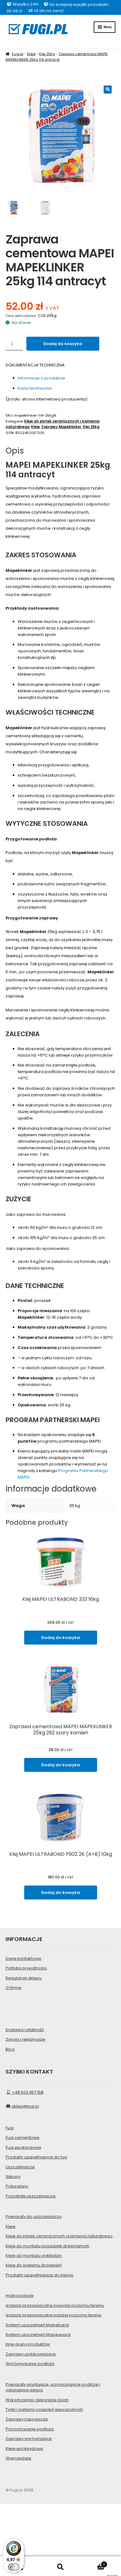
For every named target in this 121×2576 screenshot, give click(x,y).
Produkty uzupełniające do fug (36, 2157)
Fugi (10, 2128)
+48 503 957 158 (27, 2092)
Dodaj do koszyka (63, 344)
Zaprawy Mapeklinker (61, 427)
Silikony (13, 2177)
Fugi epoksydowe (23, 2147)
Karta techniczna (35, 388)
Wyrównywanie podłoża (30, 2364)
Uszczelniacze (20, 2167)
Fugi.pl (17, 54)
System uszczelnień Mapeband (37, 2325)
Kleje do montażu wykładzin (34, 2256)
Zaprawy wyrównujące (29, 2439)
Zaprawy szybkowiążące (31, 2354)
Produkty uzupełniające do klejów (40, 2275)
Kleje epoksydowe (24, 2449)
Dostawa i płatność (25, 2030)
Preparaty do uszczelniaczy (34, 2217)
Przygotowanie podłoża (30, 2429)
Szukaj (60, 2567)
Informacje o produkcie (41, 378)
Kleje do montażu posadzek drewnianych (47, 2246)
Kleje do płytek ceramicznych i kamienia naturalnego (59, 2236)
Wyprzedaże (18, 2458)
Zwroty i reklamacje (25, 2039)
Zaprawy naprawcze (27, 2419)
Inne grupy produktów (28, 2344)
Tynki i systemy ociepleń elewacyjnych (44, 2410)
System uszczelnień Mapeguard (38, 2335)
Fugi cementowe (22, 2138)
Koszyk (93, 2563)
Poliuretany (17, 2186)
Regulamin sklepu (24, 1978)
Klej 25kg (47, 54)
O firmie (13, 1988)
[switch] (14, 2567)
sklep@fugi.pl (25, 2106)
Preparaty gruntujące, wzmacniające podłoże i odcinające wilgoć (53, 2387)
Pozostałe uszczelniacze (31, 2196)
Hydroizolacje (20, 2296)
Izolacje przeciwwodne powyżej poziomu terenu (55, 2305)
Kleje (31, 54)
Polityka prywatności (26, 1968)
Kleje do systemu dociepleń (34, 2265)
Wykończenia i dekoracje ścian (37, 2400)
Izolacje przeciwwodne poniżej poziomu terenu (54, 2315)
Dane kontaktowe (23, 1958)
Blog (10, 2049)
